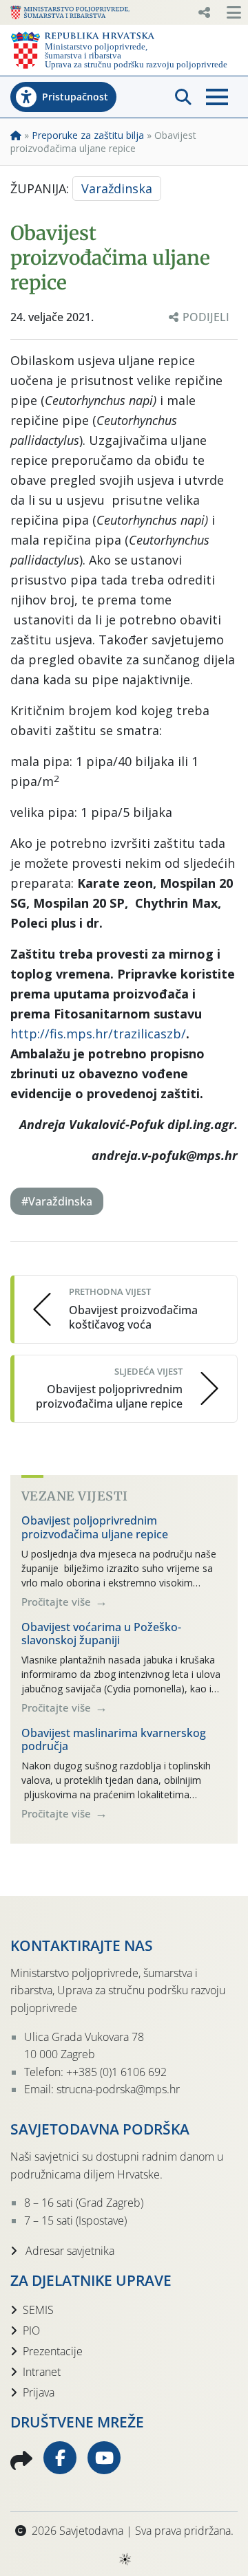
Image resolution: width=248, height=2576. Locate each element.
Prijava (39, 2392)
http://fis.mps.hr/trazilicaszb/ (98, 1034)
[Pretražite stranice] (183, 97)
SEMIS (38, 2310)
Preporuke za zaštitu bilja (88, 135)
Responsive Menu (204, 12)
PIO (31, 2331)
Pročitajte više (58, 1602)
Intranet (42, 2372)
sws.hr (124, 2558)
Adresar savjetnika (69, 2251)
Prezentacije (53, 2351)
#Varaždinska (57, 1201)
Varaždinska (117, 188)
